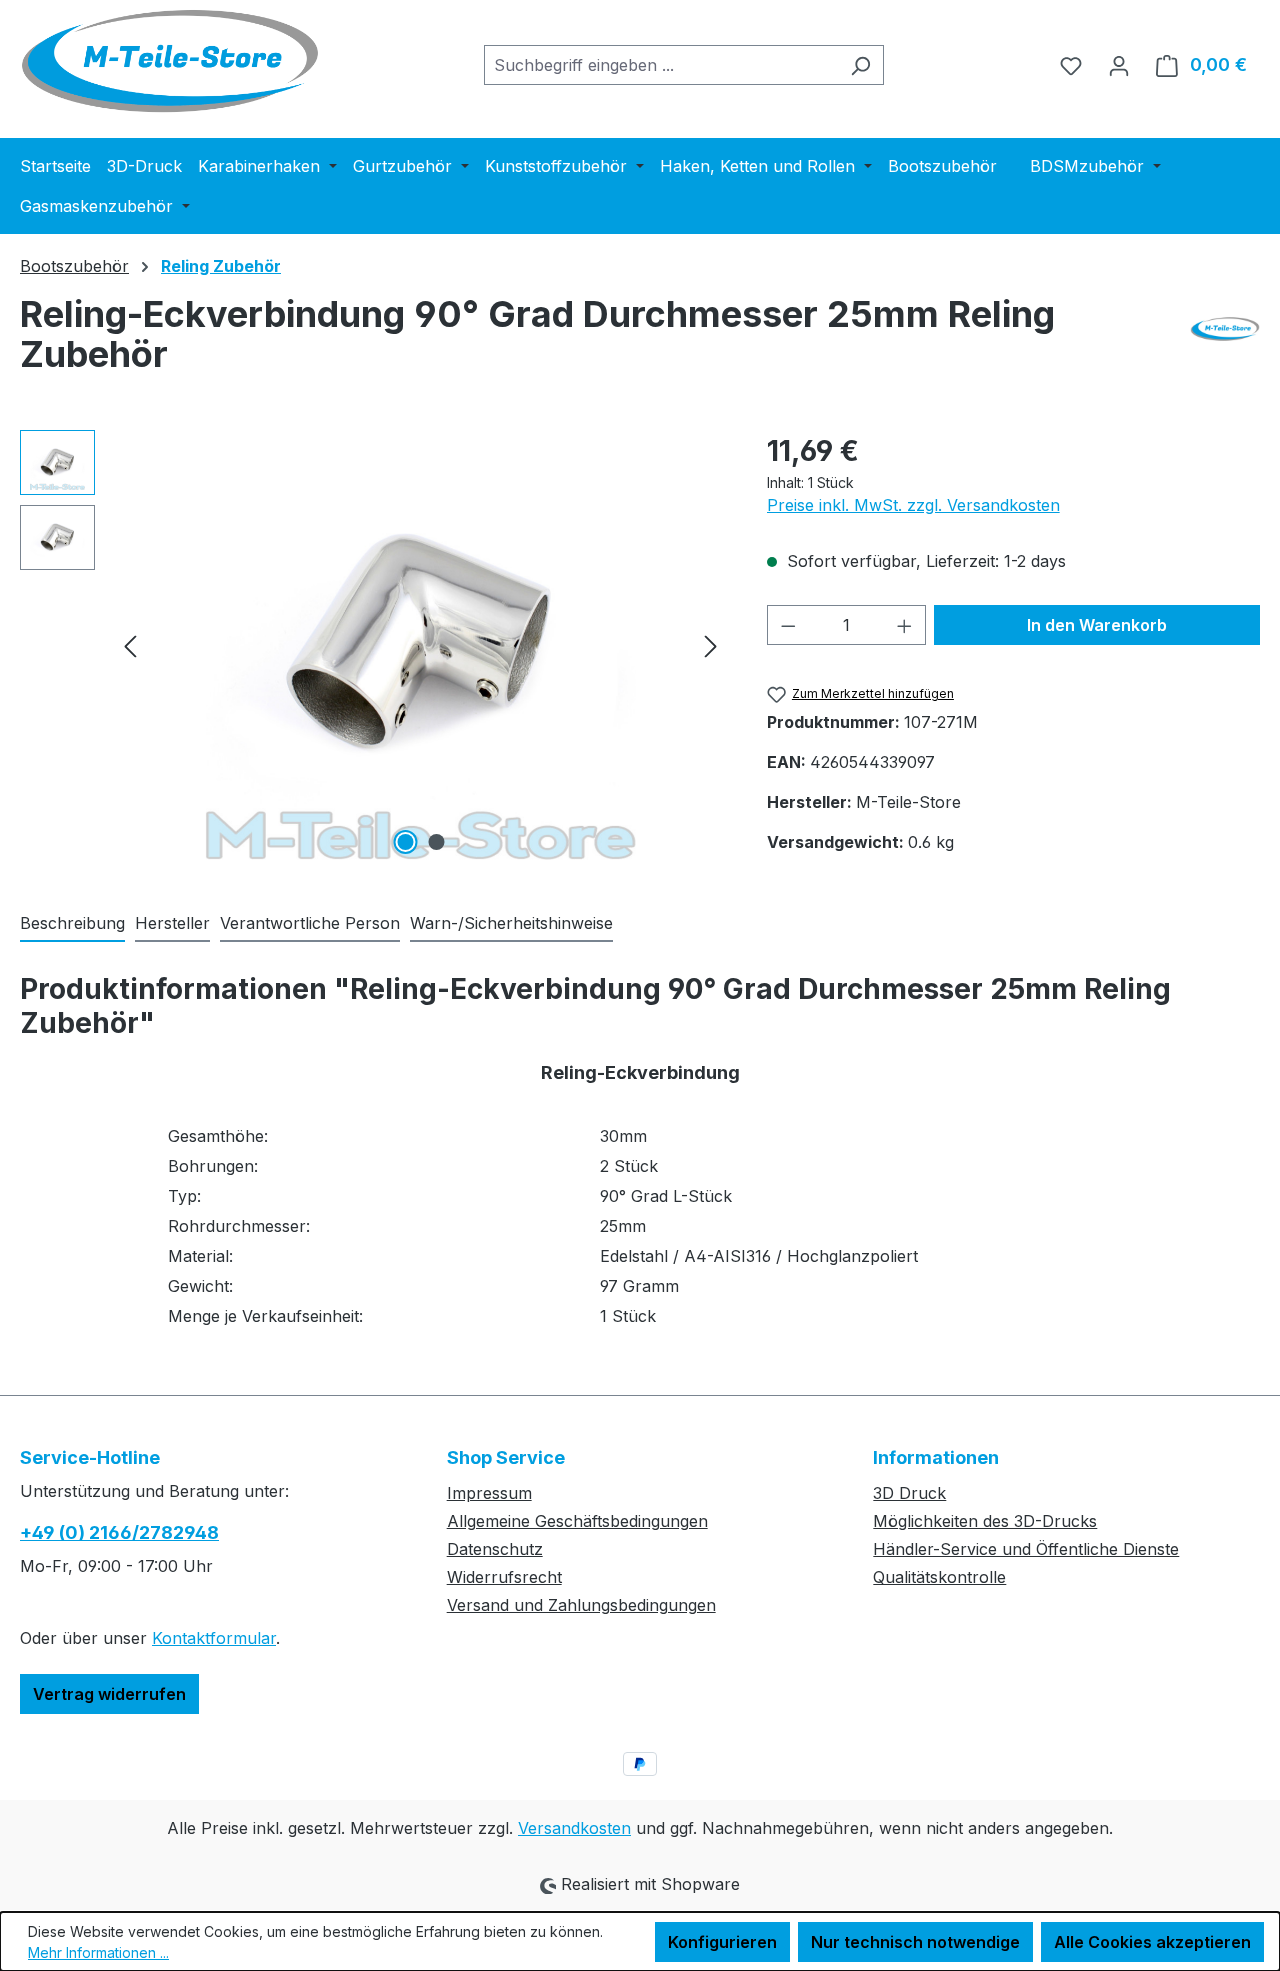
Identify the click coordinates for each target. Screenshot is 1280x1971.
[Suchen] (860, 65)
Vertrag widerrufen (109, 1694)
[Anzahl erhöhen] (905, 625)
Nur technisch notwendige (915, 1942)
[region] (373, 645)
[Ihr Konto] (1119, 65)
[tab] (72, 924)
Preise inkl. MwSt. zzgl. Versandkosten (913, 505)
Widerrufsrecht (504, 1577)
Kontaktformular (214, 1638)
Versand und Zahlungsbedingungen (581, 1605)
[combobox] (661, 65)
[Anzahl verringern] (788, 625)
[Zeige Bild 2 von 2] (436, 842)
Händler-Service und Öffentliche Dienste (1026, 1549)
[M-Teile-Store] (1225, 342)
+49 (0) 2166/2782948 (119, 1532)
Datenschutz (495, 1549)
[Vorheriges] (130, 644)
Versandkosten (574, 1828)
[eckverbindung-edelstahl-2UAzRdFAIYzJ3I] (420, 645)
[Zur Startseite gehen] (170, 61)
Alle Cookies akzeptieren (1152, 1942)
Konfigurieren (722, 1942)
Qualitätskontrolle (939, 1577)
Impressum (489, 1493)
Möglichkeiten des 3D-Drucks (985, 1521)
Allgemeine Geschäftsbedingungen (577, 1521)
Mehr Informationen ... (98, 1952)
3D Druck (909, 1493)
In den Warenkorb (1097, 625)
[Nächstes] (711, 644)
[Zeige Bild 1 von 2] (405, 842)
